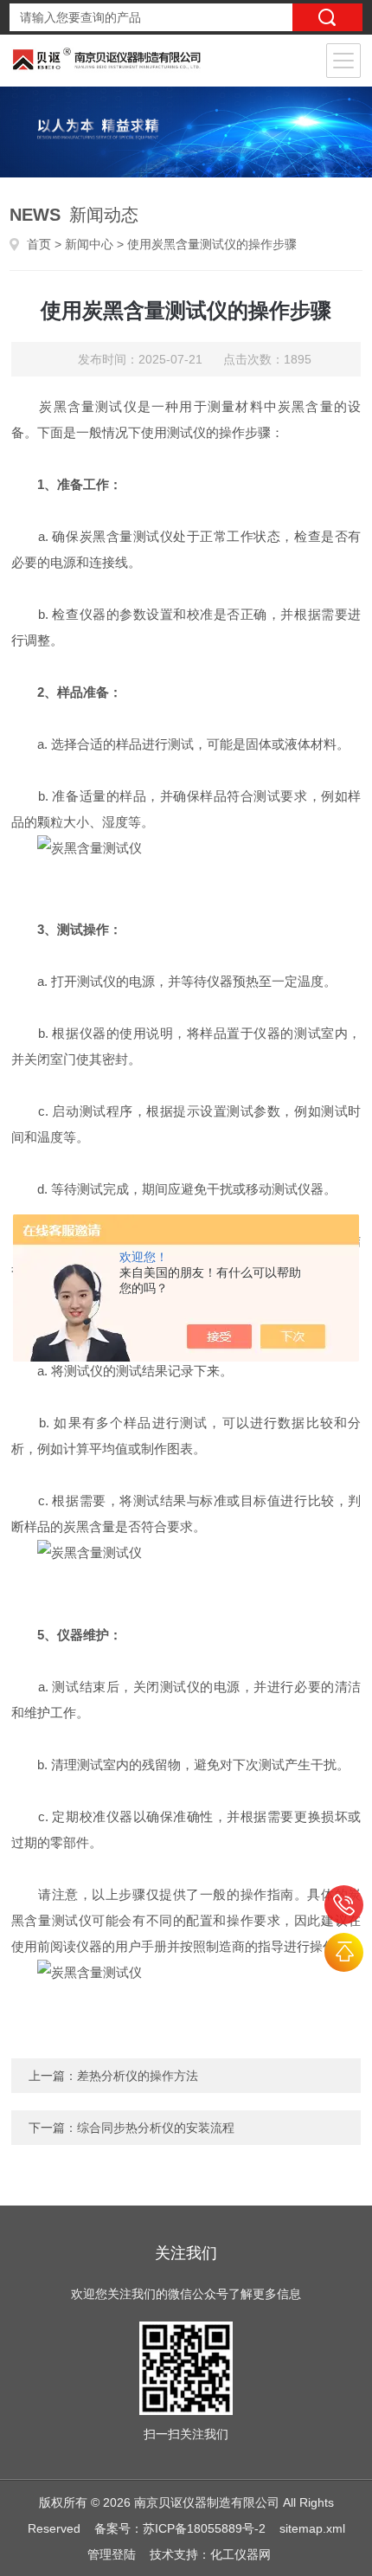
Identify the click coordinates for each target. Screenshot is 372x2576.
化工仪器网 (241, 2554)
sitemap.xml (312, 2528)
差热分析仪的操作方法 (138, 2076)
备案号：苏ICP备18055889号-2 (180, 2528)
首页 (39, 244)
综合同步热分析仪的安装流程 (156, 2128)
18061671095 (344, 1905)
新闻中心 (89, 244)
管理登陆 (112, 2554)
